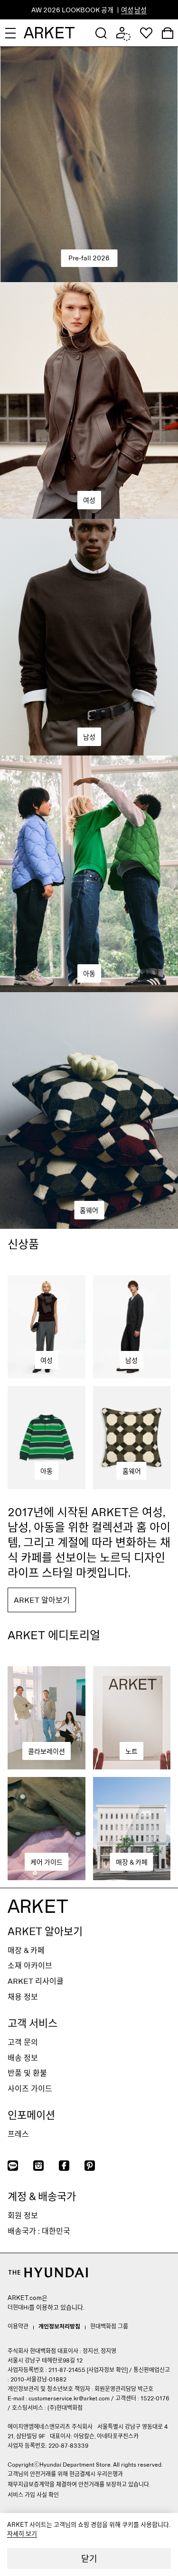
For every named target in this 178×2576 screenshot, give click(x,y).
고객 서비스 (33, 2023)
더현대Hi (18, 2307)
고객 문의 (23, 2042)
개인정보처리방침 (59, 2326)
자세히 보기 (22, 2533)
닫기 (89, 2558)
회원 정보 (23, 2215)
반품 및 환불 (27, 2073)
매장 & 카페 (26, 1950)
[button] (101, 33)
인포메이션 (31, 2114)
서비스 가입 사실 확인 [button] (33, 2495)
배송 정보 (23, 2057)
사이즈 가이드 (30, 2088)
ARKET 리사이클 (36, 1981)
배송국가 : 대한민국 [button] (39, 2231)
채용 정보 (23, 1996)
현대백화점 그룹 (109, 2326)
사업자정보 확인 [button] (107, 2370)
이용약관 (18, 2326)
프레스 (18, 2134)
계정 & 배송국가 (42, 2196)
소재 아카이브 (30, 1965)
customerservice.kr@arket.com (69, 2398)
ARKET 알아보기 (45, 1931)
